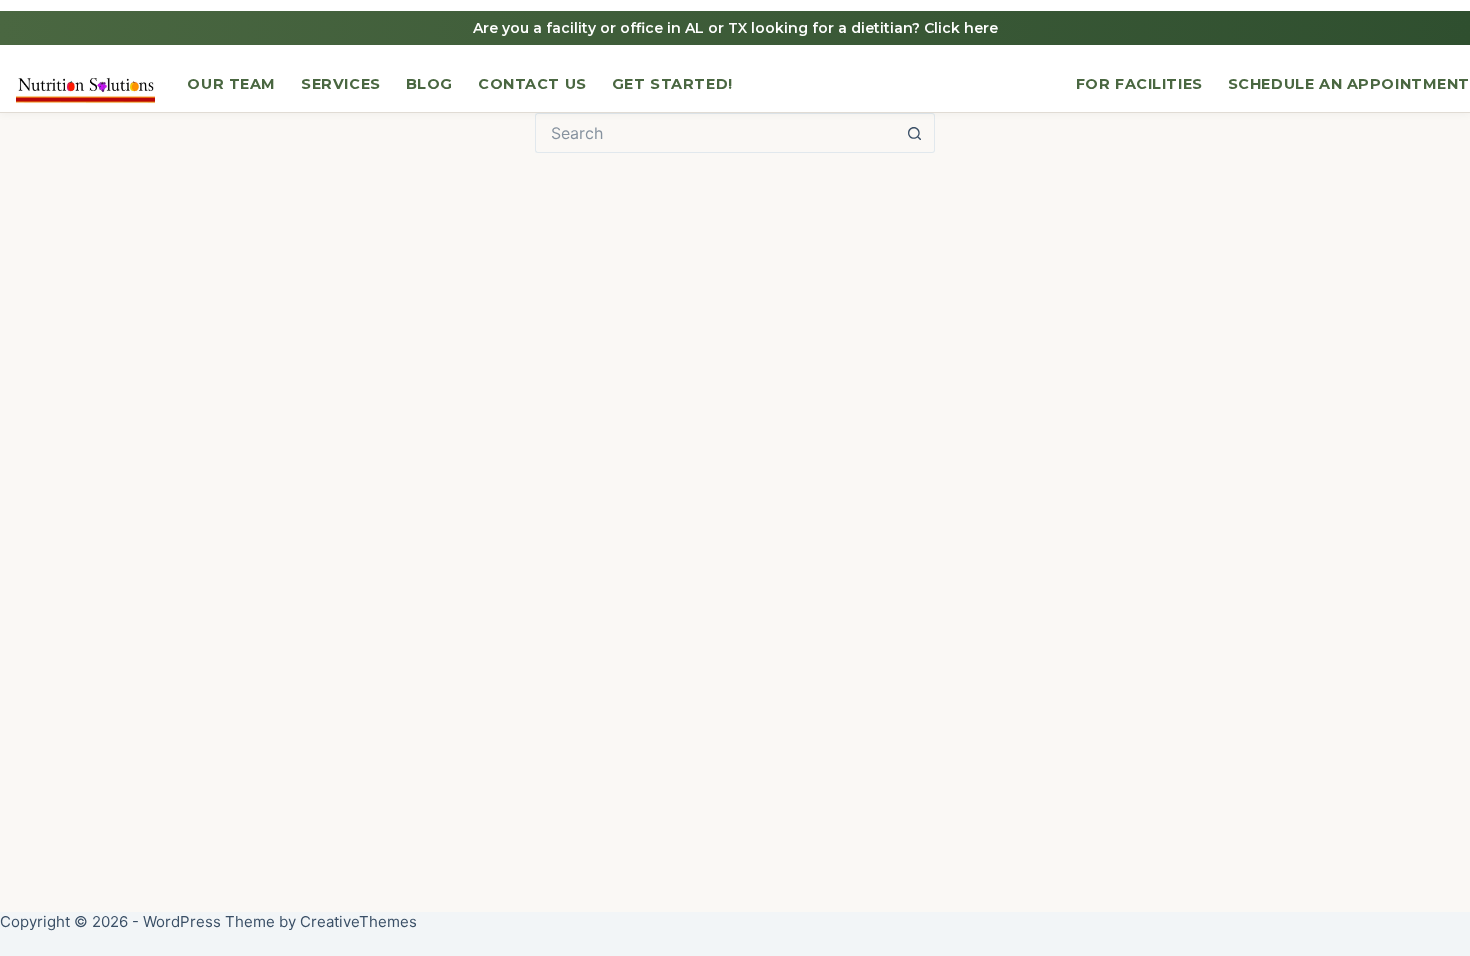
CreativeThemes (358, 921)
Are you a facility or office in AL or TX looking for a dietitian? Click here (735, 28)
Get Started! (672, 84)
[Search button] (915, 133)
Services (341, 84)
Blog (429, 84)
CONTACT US (532, 84)
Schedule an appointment (1349, 84)
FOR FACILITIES (1139, 84)
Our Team (231, 84)
